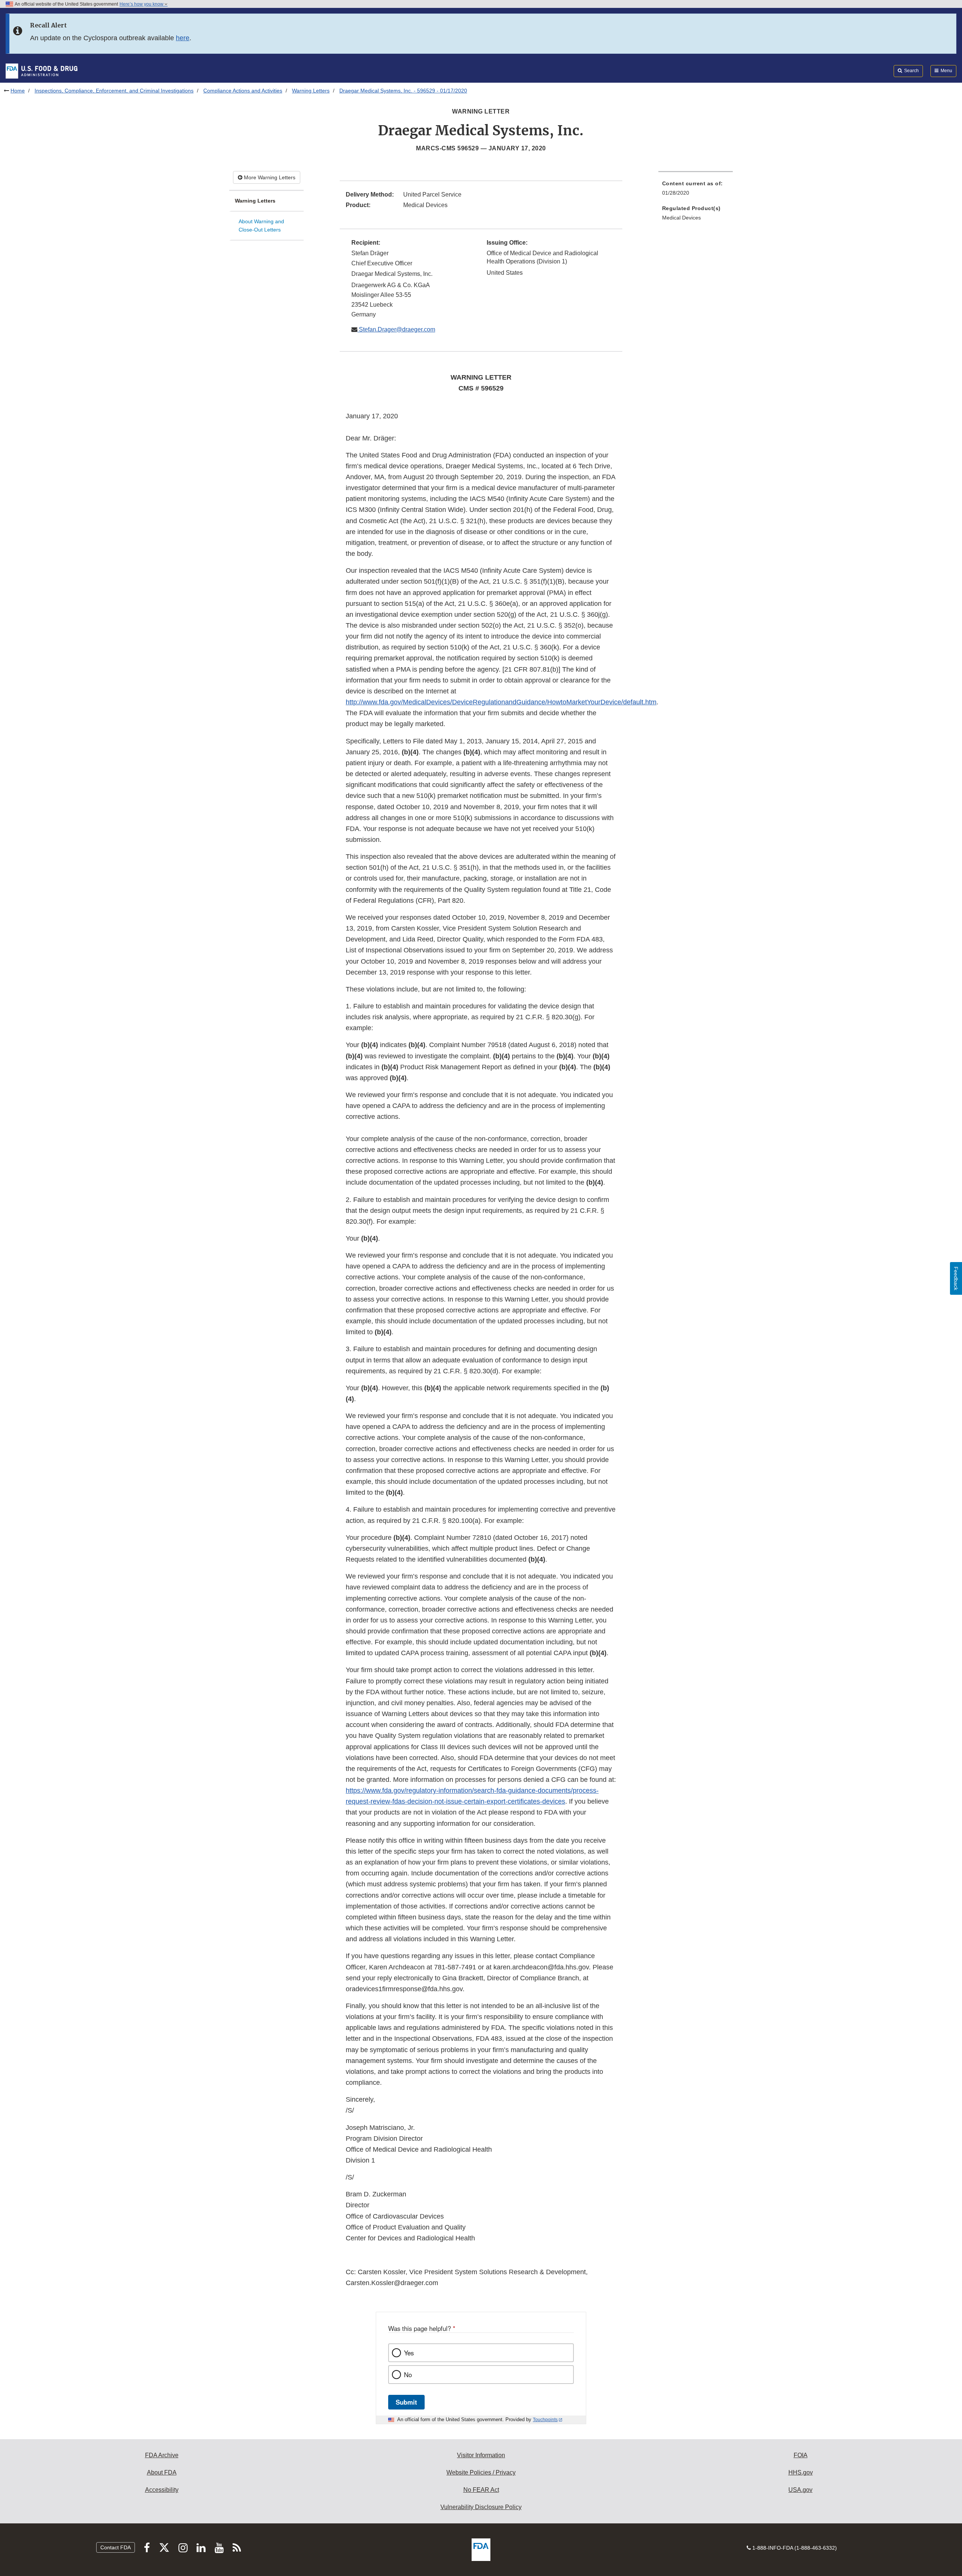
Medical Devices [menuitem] (681, 218)
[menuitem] (696, 190)
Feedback (956, 1278)
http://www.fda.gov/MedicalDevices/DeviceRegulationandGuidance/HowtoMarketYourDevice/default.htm (501, 702)
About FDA (162, 2472)
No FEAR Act (481, 2490)
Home (18, 91)
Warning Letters (311, 91)
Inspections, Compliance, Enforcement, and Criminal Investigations (114, 91)
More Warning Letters (269, 177)
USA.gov (800, 2490)
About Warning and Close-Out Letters (261, 226)
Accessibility (162, 2490)
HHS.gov (801, 2472)
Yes (409, 2353)
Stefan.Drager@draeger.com (396, 329)
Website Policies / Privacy (481, 2472)
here (183, 38)
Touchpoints (545, 2420)
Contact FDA (116, 2547)
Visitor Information (481, 2455)
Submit (406, 2402)
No (408, 2375)
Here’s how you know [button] (142, 4)
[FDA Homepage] (42, 71)
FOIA (801, 2455)
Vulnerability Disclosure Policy (481, 2507)
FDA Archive (162, 2455)
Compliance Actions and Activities (243, 91)
